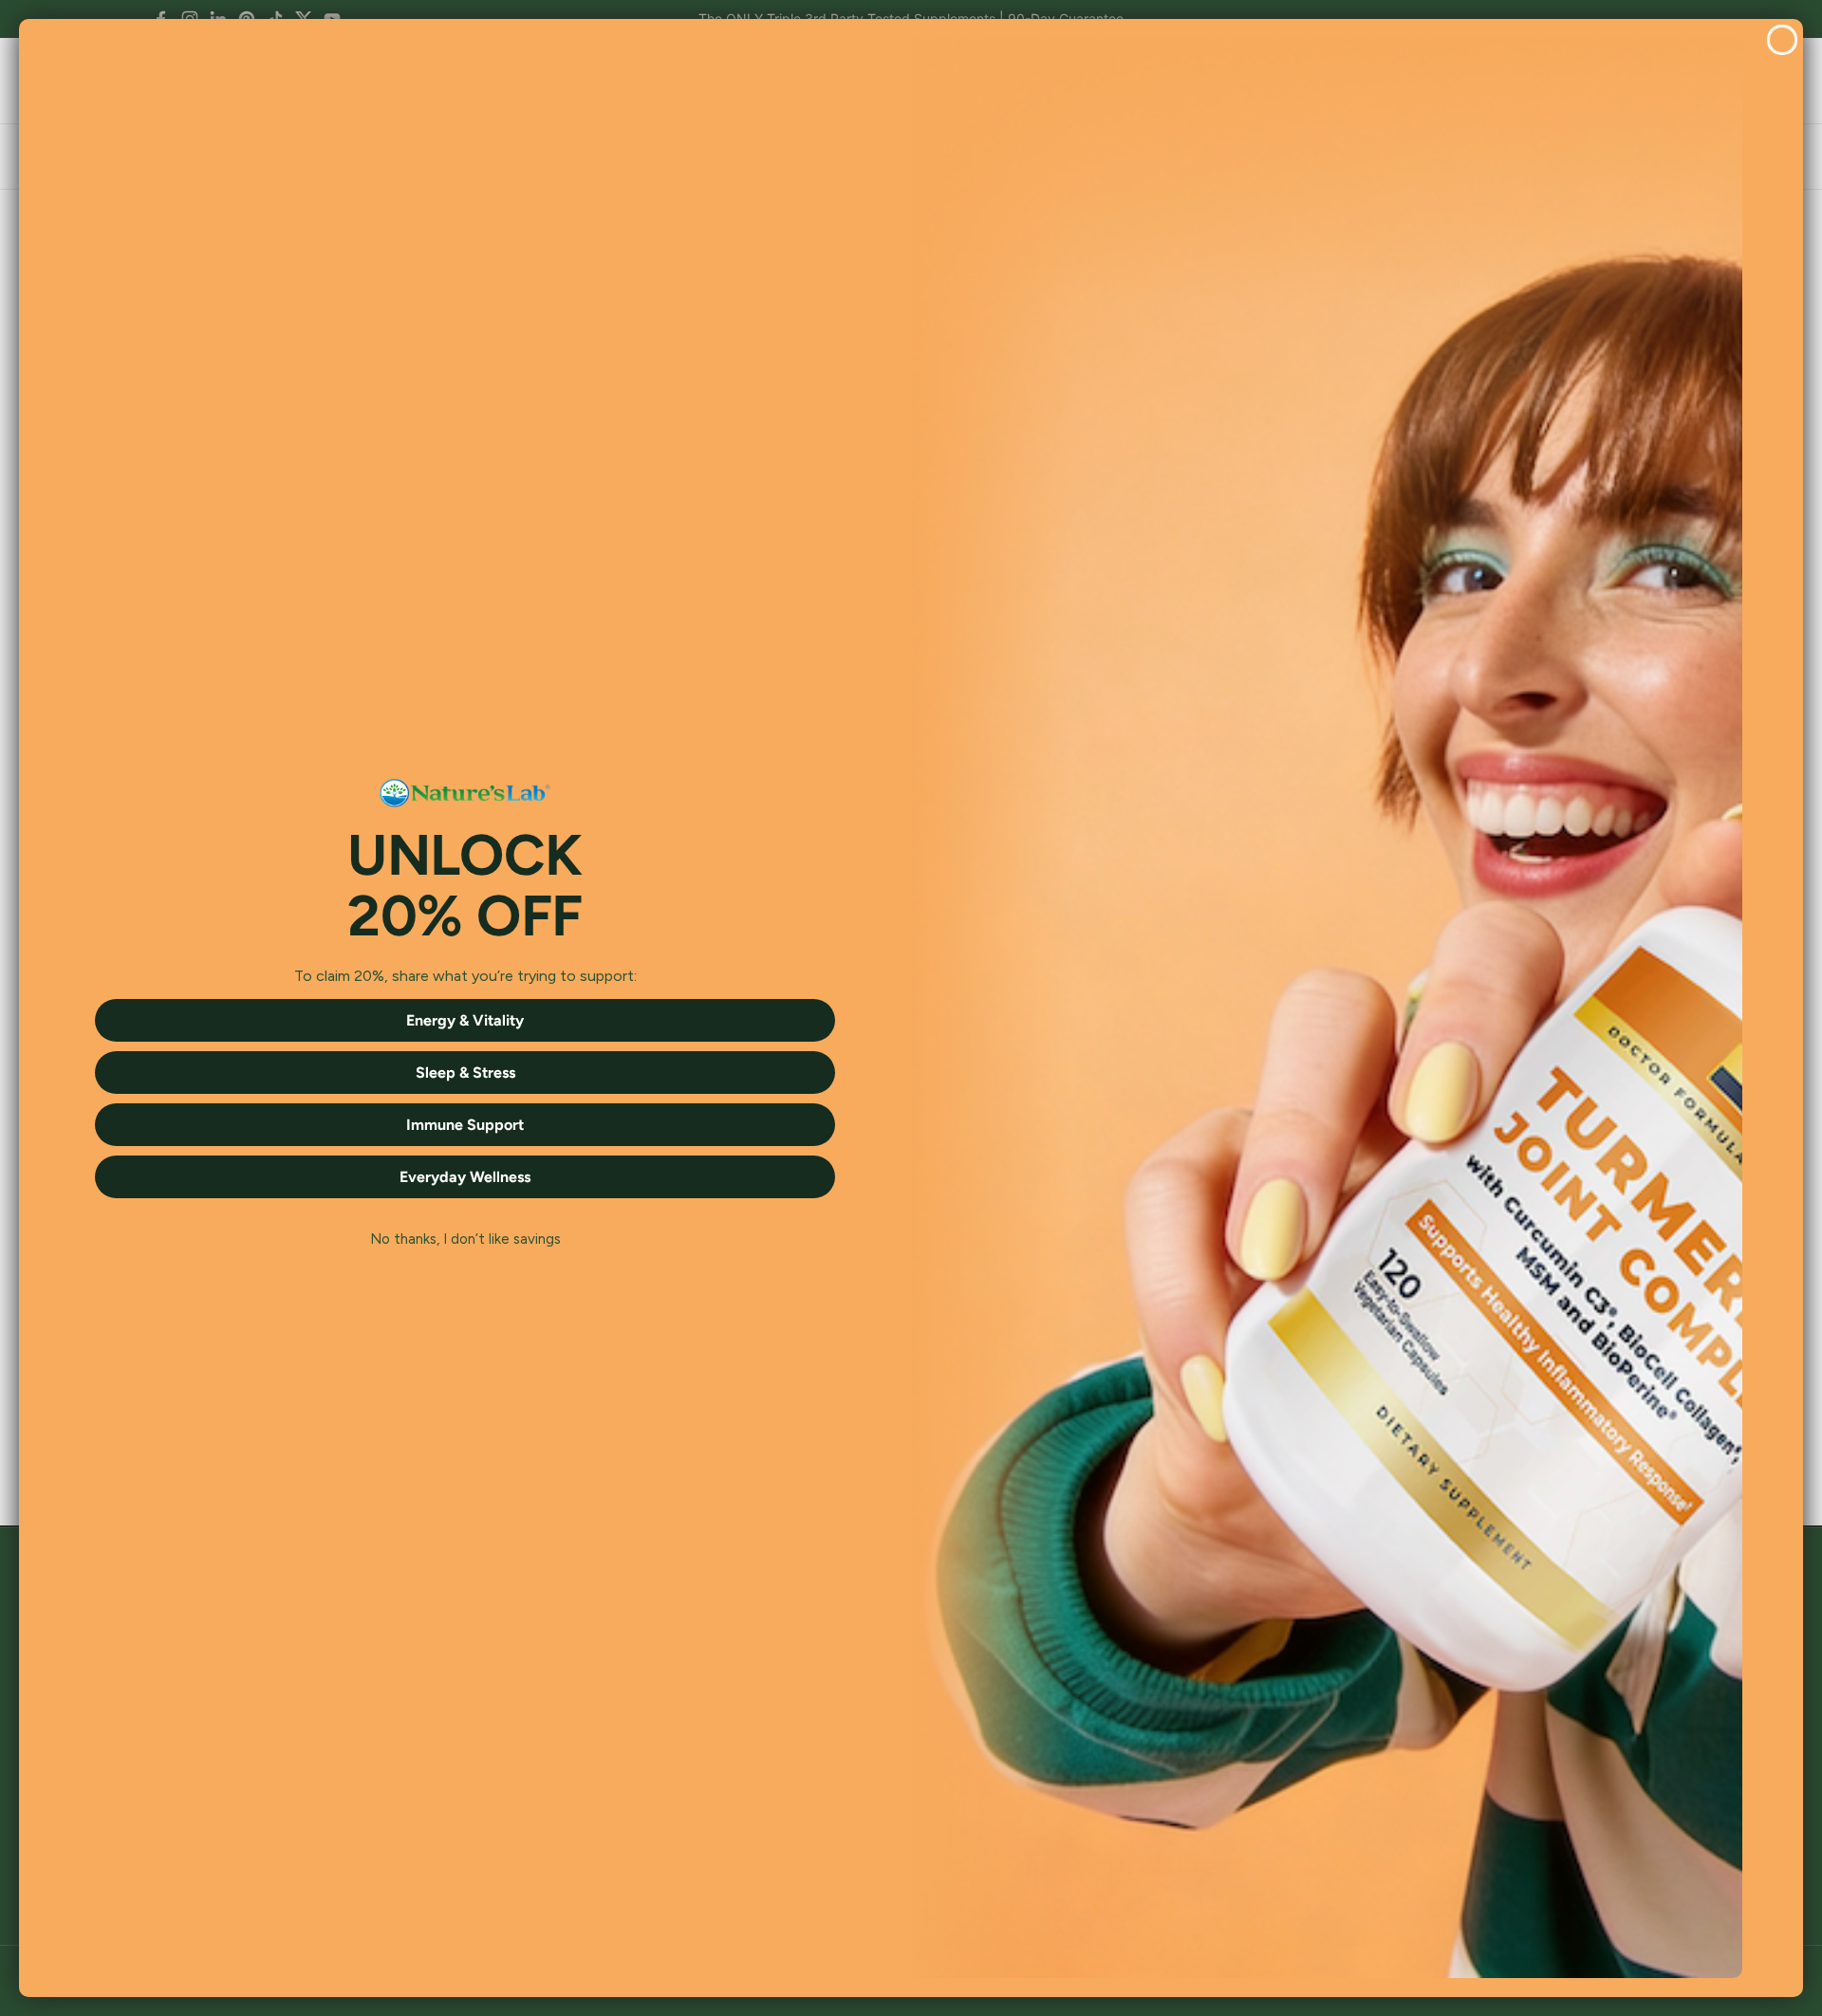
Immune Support (465, 1125)
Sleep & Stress (465, 1073)
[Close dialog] (1782, 40)
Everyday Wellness (465, 1177)
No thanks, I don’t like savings (465, 1239)
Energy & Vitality (465, 1020)
